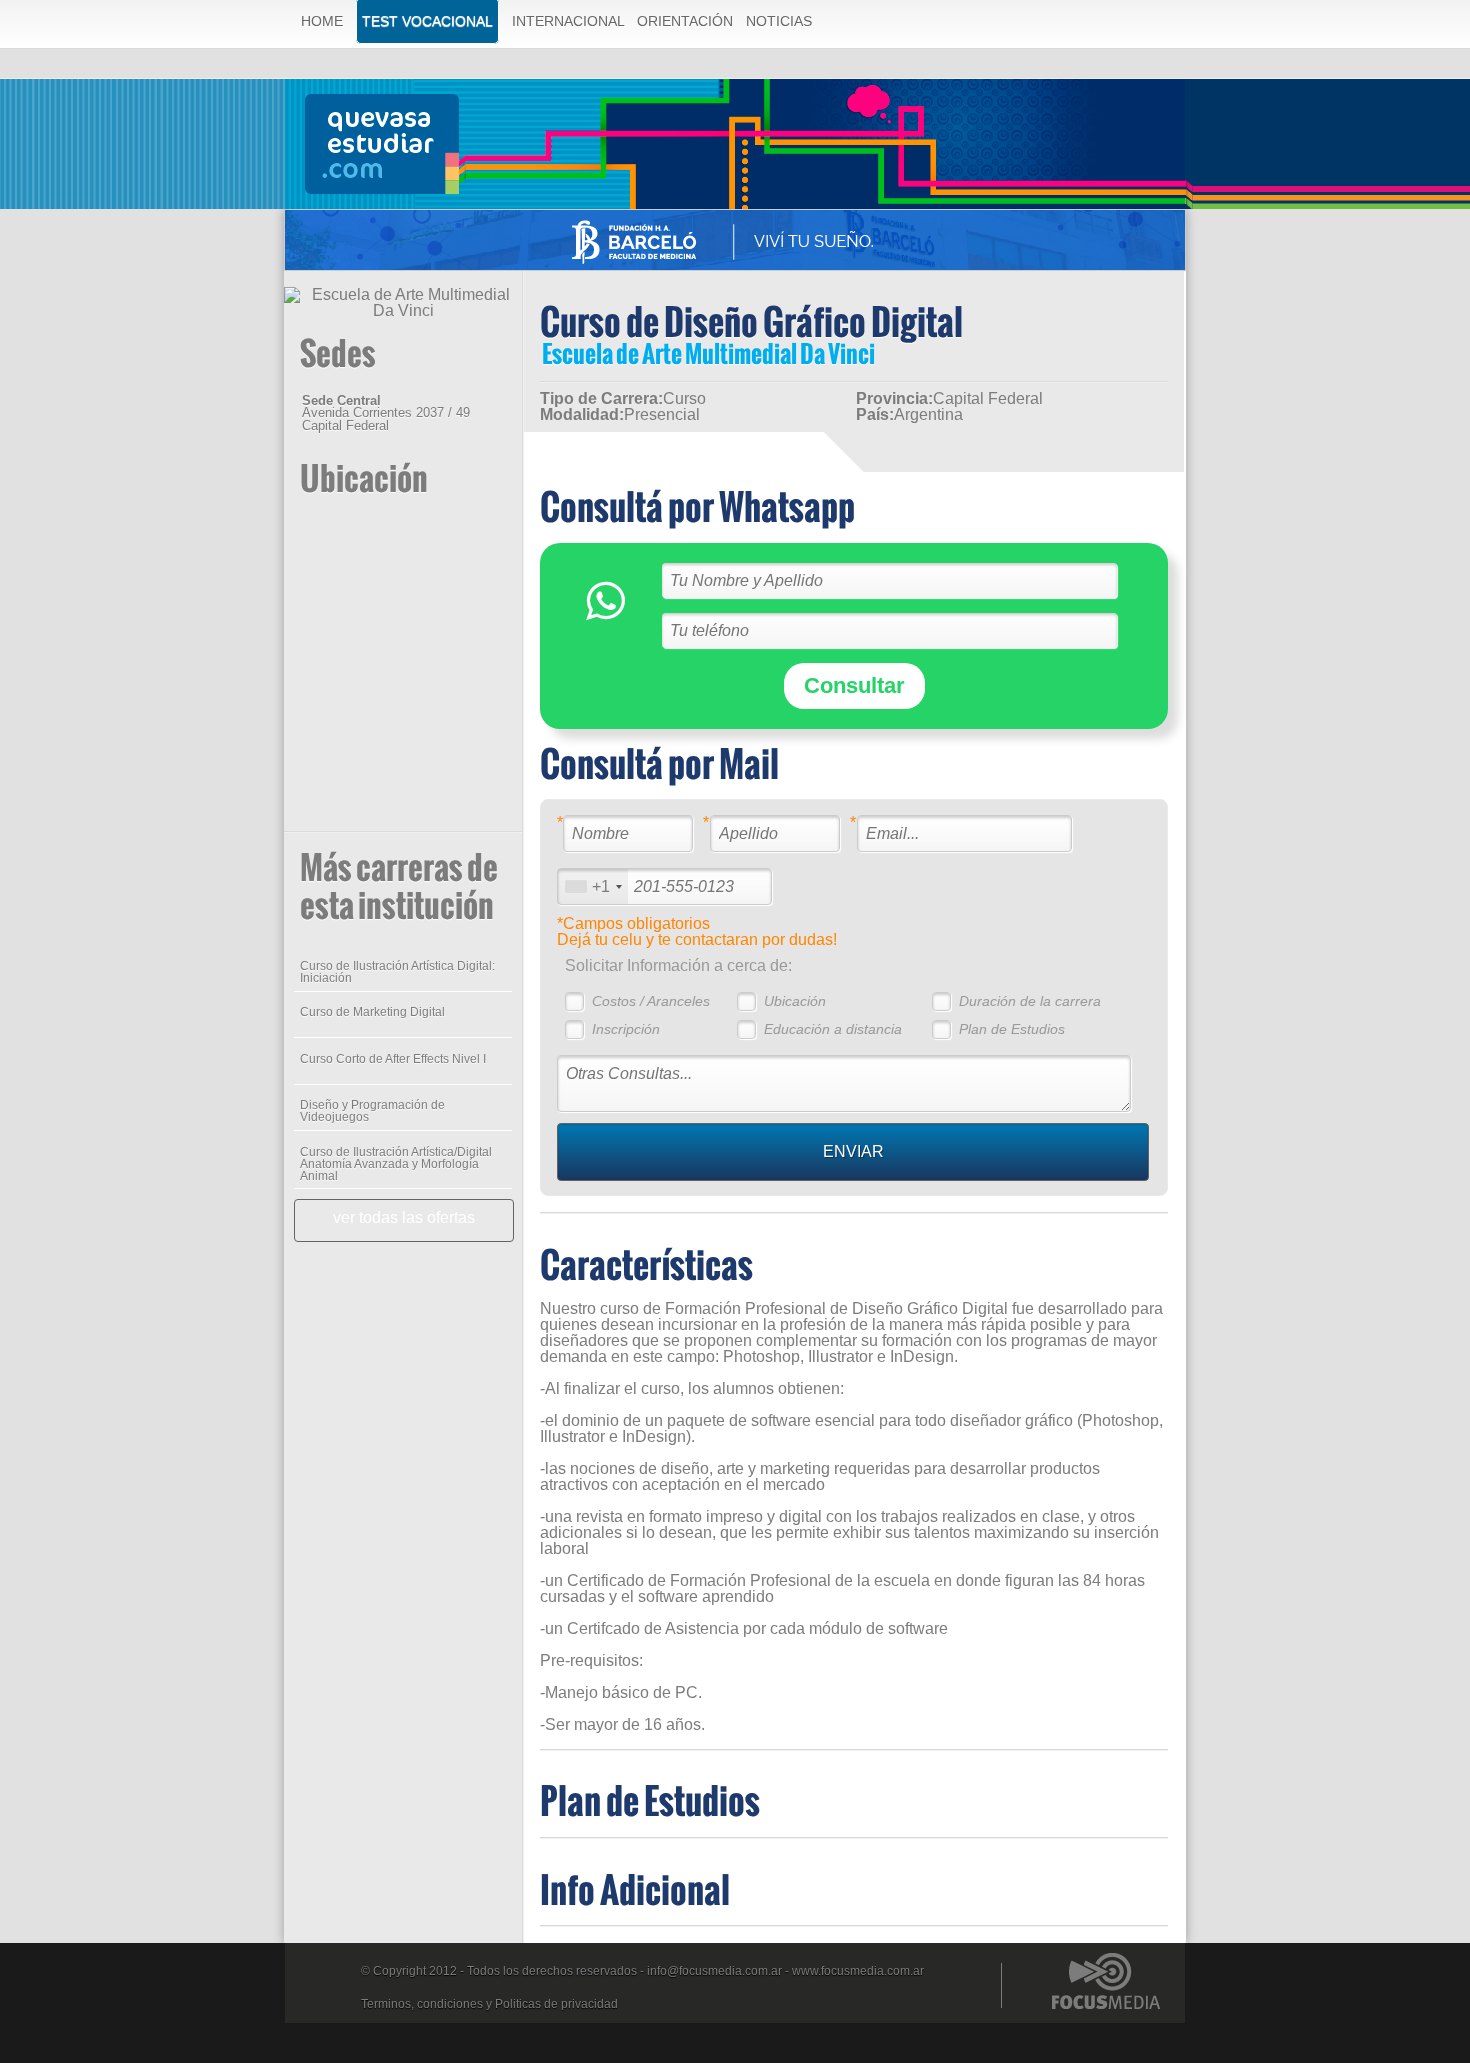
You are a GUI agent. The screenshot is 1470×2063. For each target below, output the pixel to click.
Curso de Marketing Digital (372, 1012)
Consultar (854, 685)
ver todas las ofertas (404, 1217)
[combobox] (593, 886)
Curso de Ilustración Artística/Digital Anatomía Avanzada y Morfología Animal (396, 1164)
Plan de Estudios (1012, 1029)
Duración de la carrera (1030, 1001)
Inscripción (626, 1029)
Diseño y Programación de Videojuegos (372, 1111)
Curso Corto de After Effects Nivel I (393, 1059)
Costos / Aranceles (651, 1001)
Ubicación (795, 1001)
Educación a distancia (833, 1029)
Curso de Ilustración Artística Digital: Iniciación (397, 972)
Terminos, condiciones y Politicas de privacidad (489, 2004)
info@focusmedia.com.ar (714, 1971)
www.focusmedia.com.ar (858, 1971)
